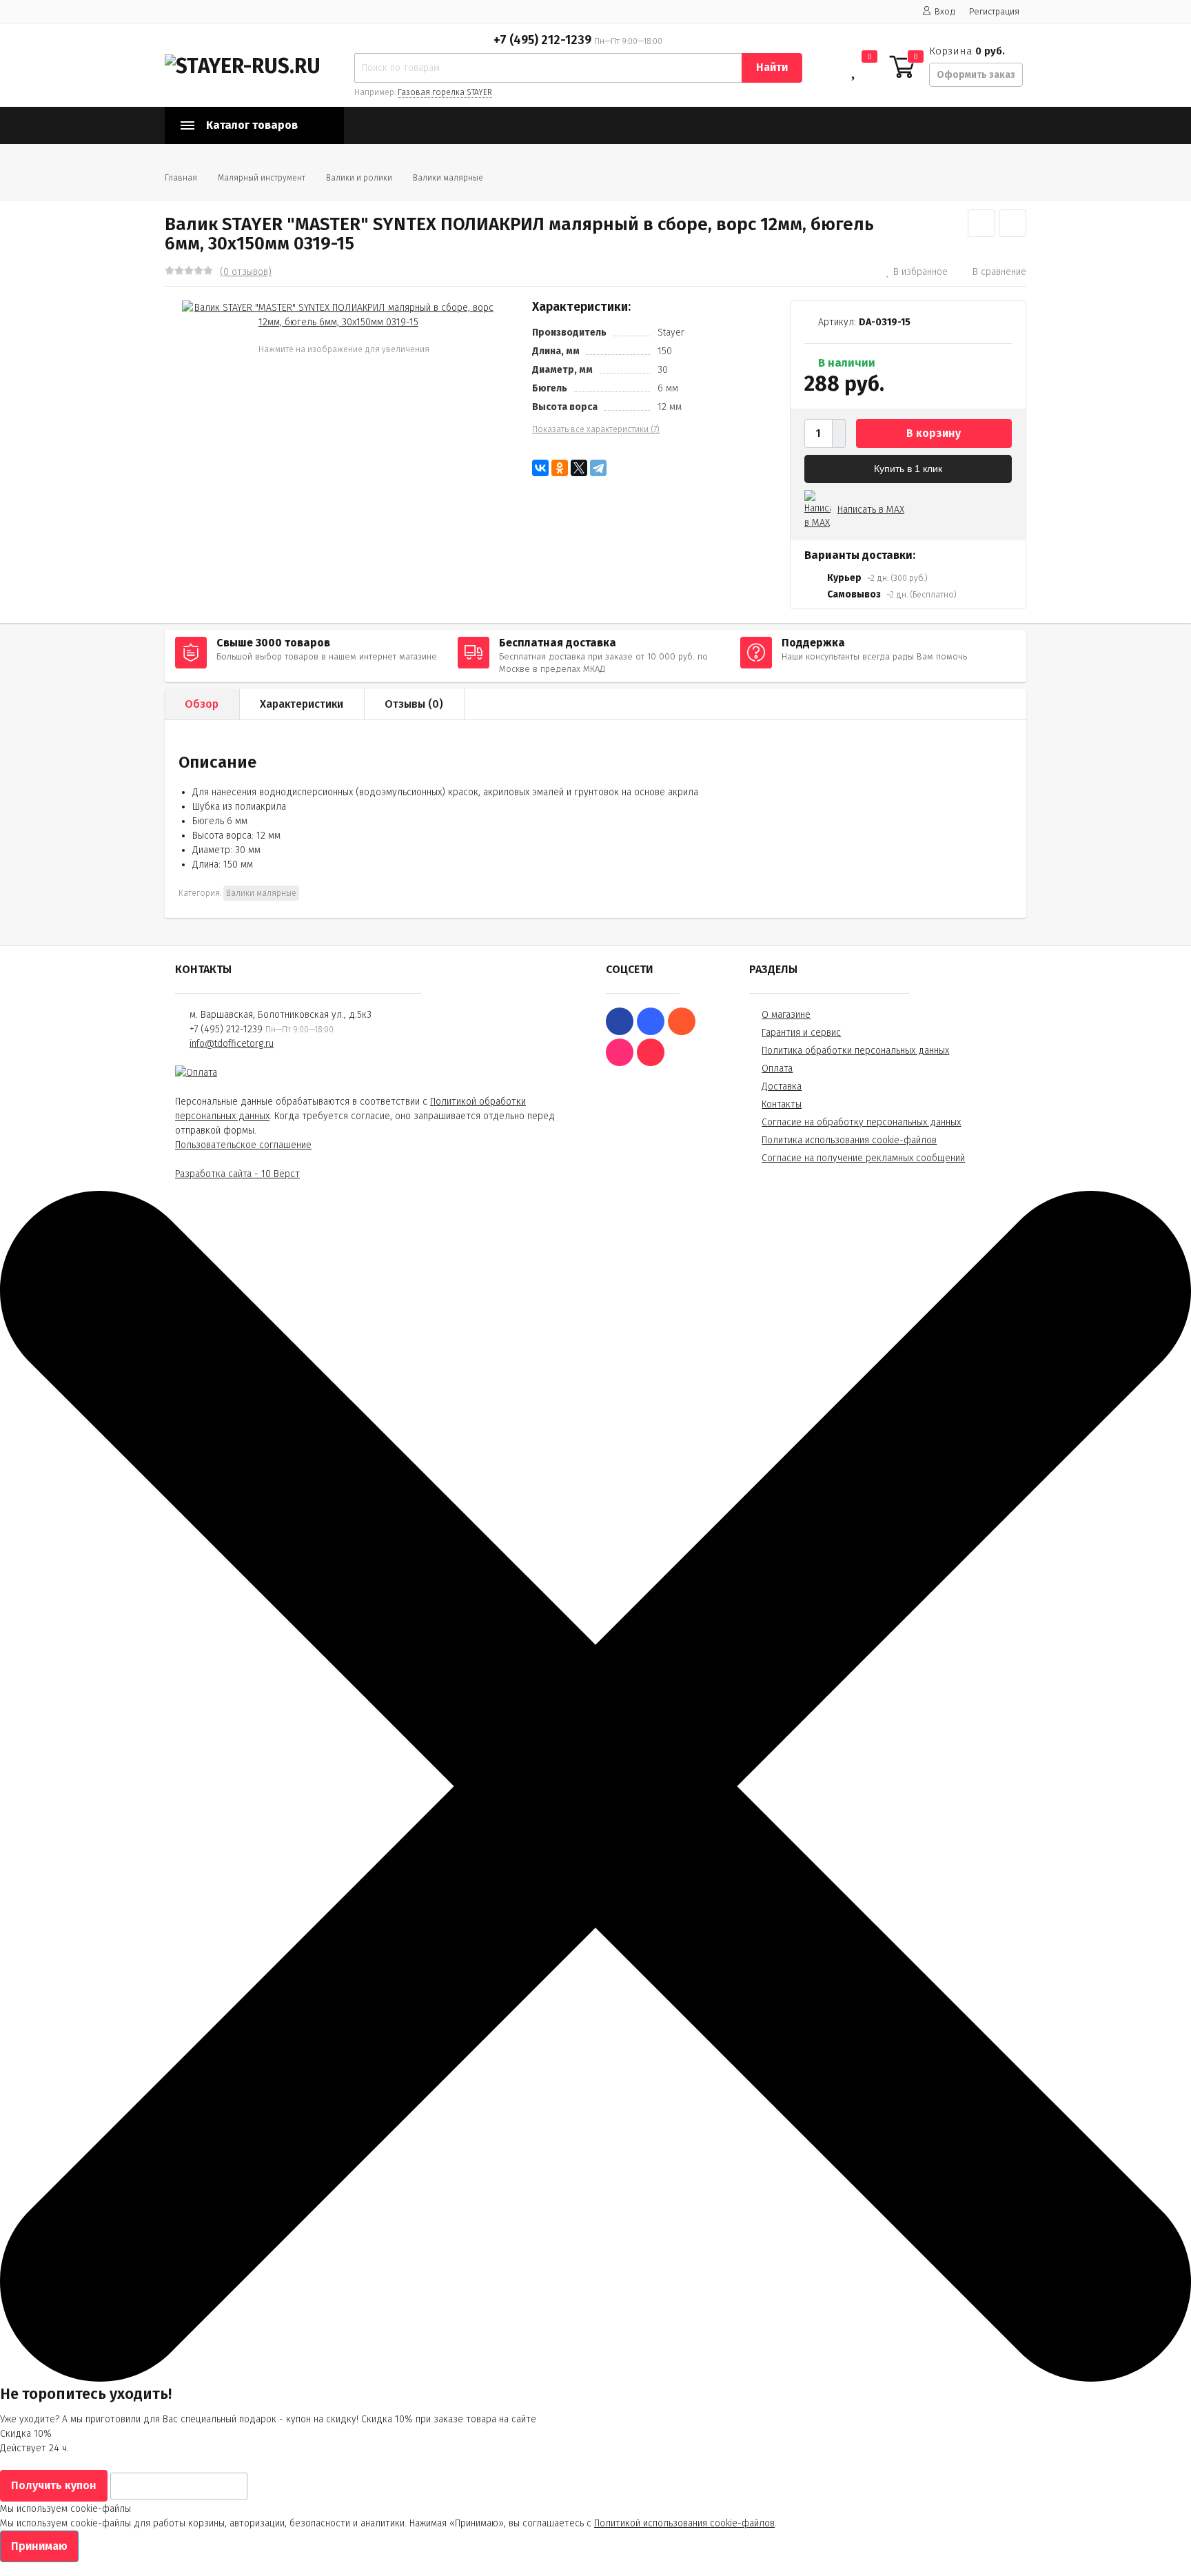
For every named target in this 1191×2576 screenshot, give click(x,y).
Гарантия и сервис (801, 1033)
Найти (772, 67)
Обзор (202, 704)
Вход (945, 11)
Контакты (782, 1104)
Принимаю (39, 2546)
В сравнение (999, 272)
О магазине (786, 1015)
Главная (181, 178)
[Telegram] (598, 468)
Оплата (777, 1069)
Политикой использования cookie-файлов (684, 2523)
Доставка (782, 1086)
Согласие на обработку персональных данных (861, 1122)
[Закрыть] (595, 2379)
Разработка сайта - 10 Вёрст (237, 1174)
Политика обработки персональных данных (855, 1051)
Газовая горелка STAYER (445, 92)
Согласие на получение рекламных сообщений (863, 1158)
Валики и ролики (359, 178)
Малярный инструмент (262, 178)
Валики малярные (448, 178)
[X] (579, 468)
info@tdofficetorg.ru (232, 1044)
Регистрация (994, 11)
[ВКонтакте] (540, 468)
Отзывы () (414, 704)
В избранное (920, 272)
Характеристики (302, 704)
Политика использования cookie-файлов (849, 1140)
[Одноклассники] (560, 468)
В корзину (934, 433)
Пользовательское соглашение (243, 1145)
